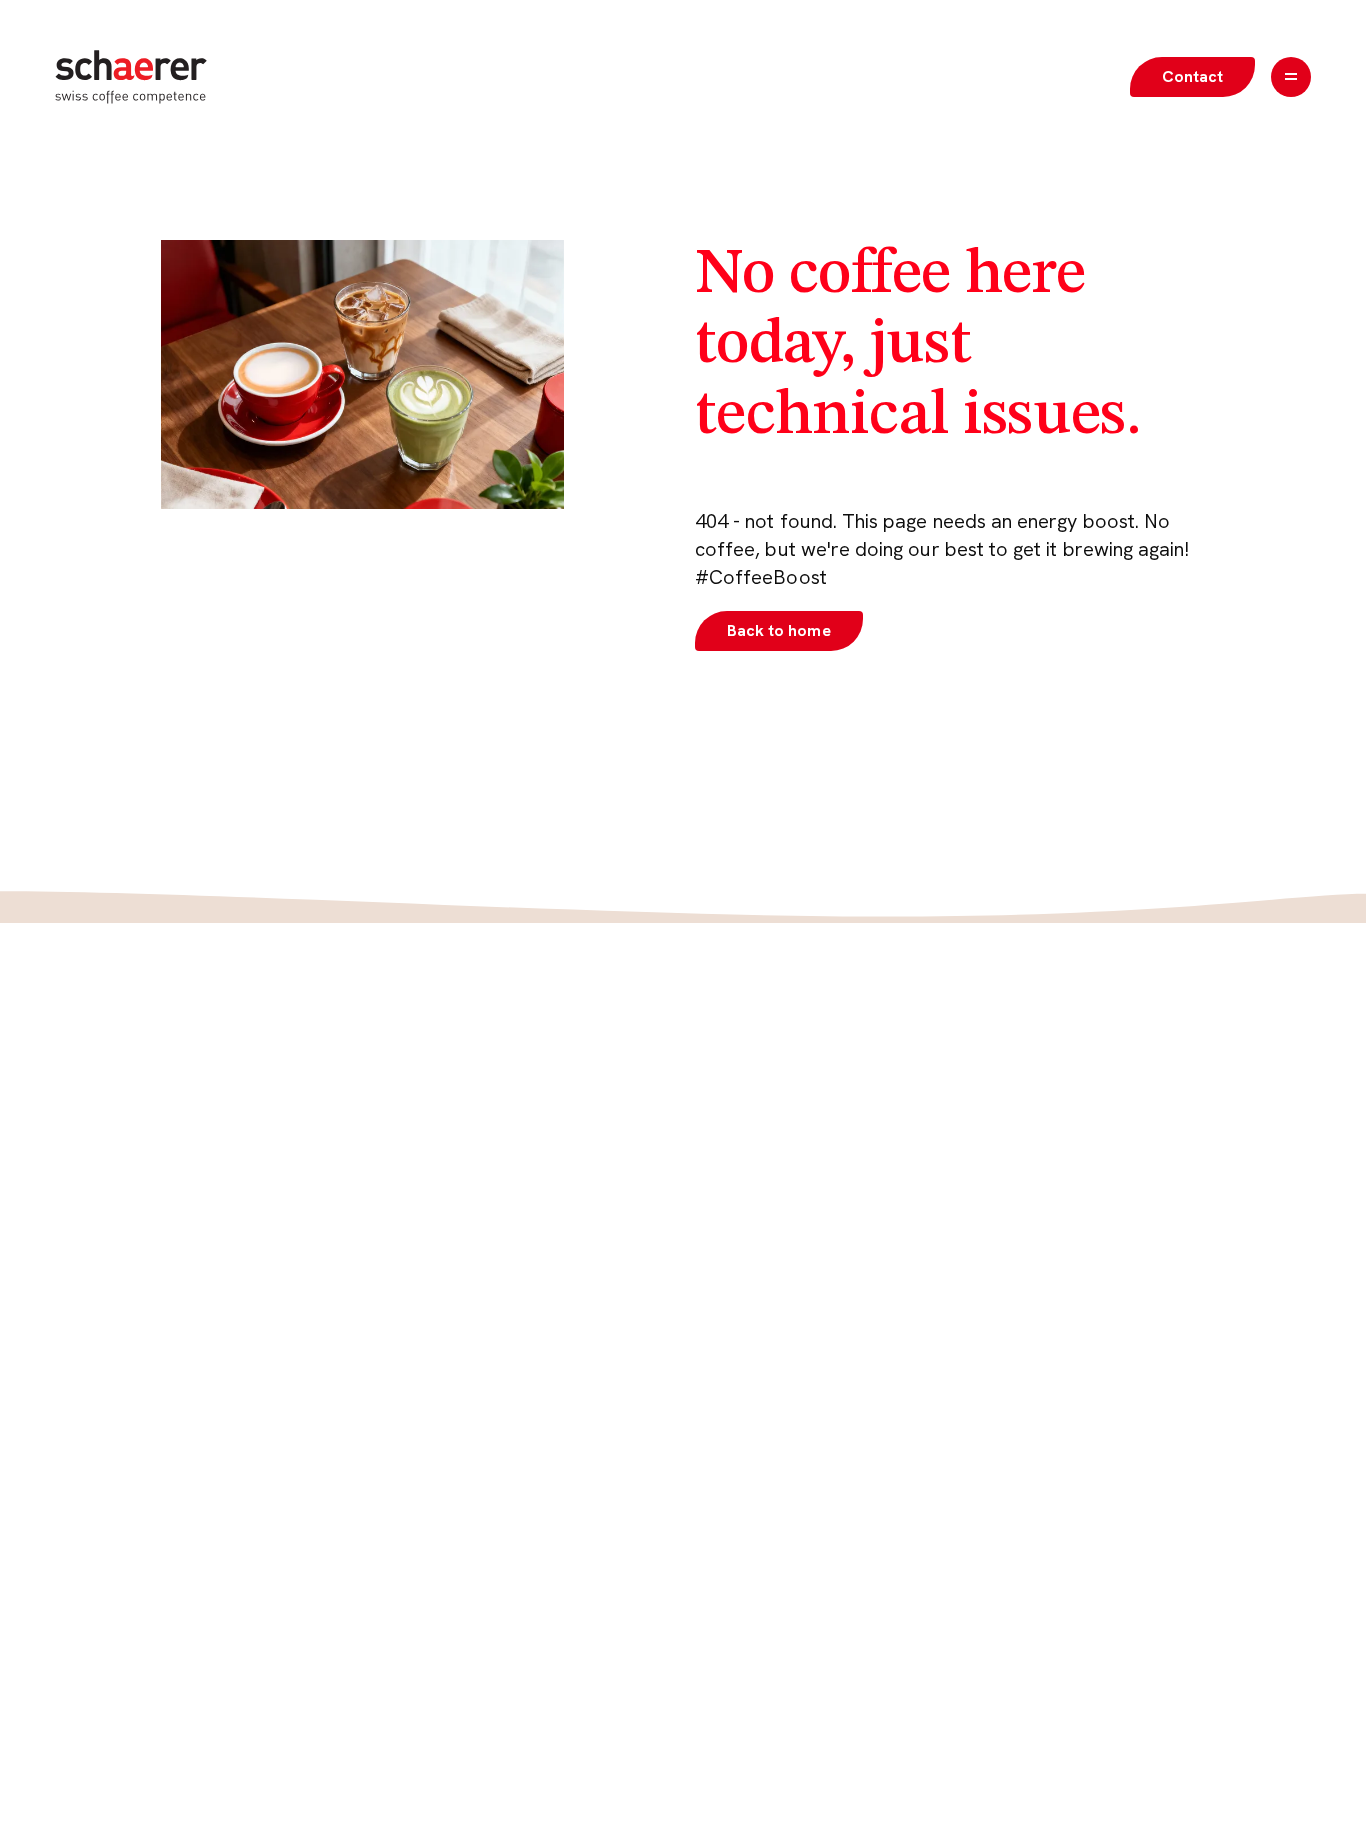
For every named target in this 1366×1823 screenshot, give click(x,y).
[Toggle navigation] (1291, 77)
